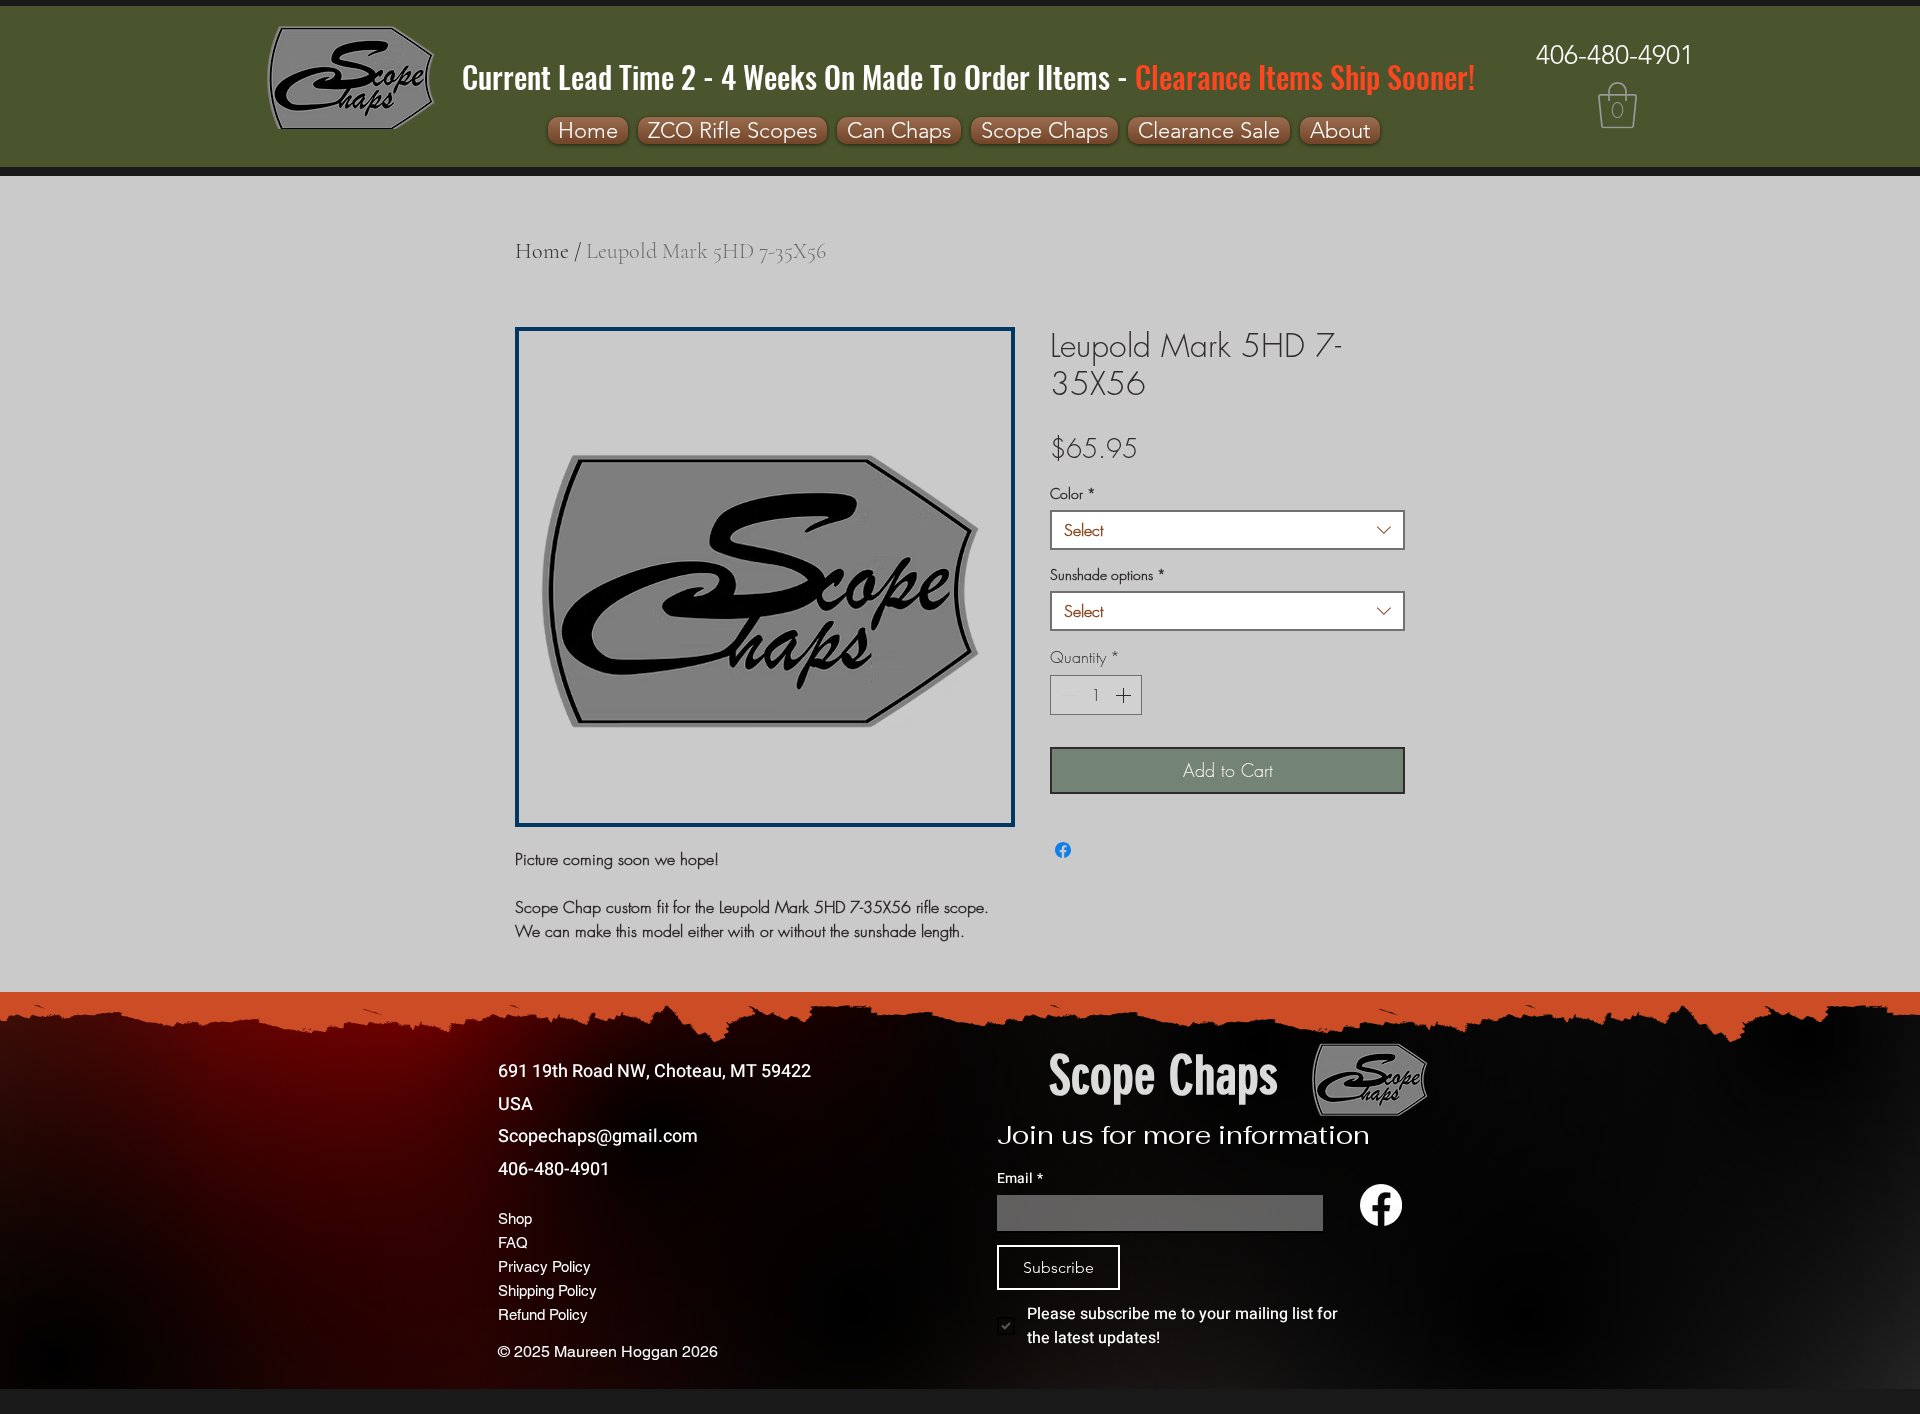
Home (542, 251)
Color (1073, 493)
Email (1020, 1178)
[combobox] (1227, 530)
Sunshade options (1108, 574)
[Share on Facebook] (1063, 850)
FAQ (513, 1242)
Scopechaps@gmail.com (598, 1136)
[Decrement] (1067, 695)
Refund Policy (543, 1314)
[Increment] (1125, 695)
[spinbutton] (1096, 695)
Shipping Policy (547, 1290)
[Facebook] (1381, 1205)
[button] (1617, 105)
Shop (515, 1218)
